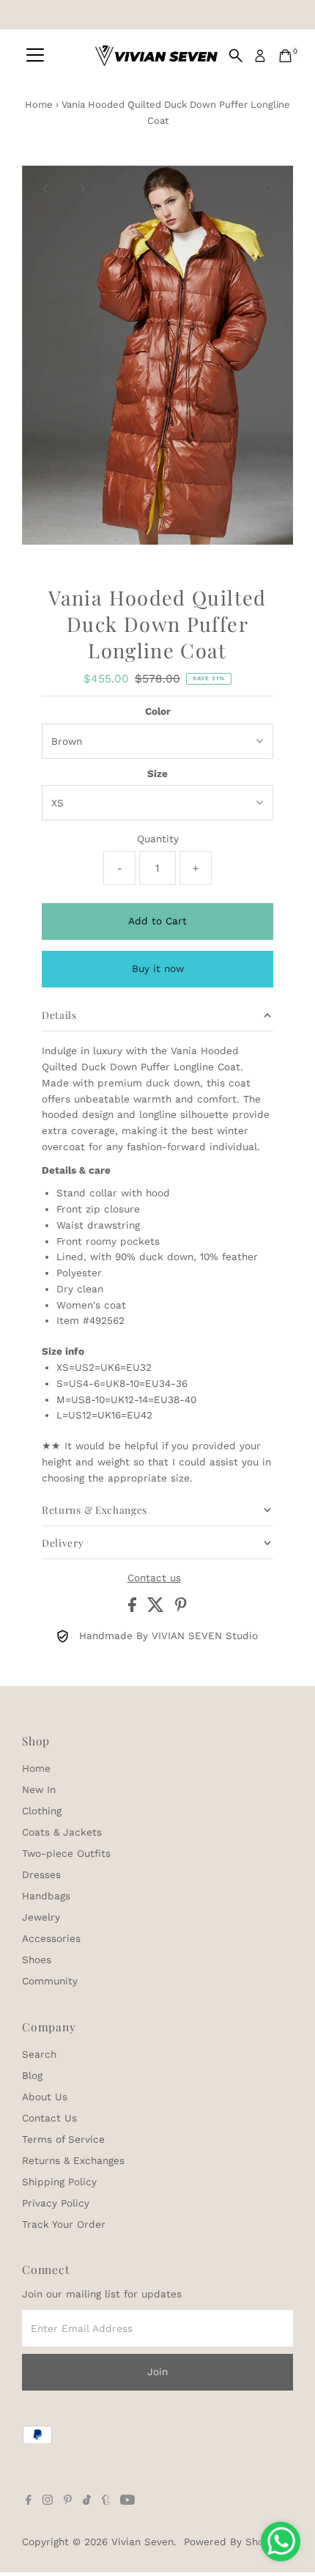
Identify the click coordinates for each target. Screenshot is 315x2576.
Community (50, 1981)
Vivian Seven (142, 2542)
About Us (45, 2097)
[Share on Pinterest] (181, 1608)
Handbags (46, 1896)
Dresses (41, 1874)
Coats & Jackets (62, 1832)
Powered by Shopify (233, 2542)
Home (39, 104)
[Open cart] (285, 56)
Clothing (42, 1811)
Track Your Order (64, 2224)
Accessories (51, 1938)
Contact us (154, 1578)
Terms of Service (63, 2139)
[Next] (82, 189)
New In (39, 1789)
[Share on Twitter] (157, 1608)
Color (158, 711)
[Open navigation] (35, 56)
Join (157, 2371)
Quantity (158, 839)
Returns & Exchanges (73, 2160)
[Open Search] (236, 56)
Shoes (37, 1959)
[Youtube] (127, 2501)
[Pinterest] (68, 2501)
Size (157, 773)
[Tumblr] (106, 2501)
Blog (32, 2075)
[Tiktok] (87, 2501)
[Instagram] (48, 2501)
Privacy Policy (56, 2203)
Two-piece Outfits (66, 1853)
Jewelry (41, 1917)
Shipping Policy (59, 2182)
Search (39, 2054)
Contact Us (49, 2118)
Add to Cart (157, 921)
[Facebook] (29, 2501)
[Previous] (46, 189)
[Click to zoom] (269, 189)
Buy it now (158, 968)
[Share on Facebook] (134, 1608)
